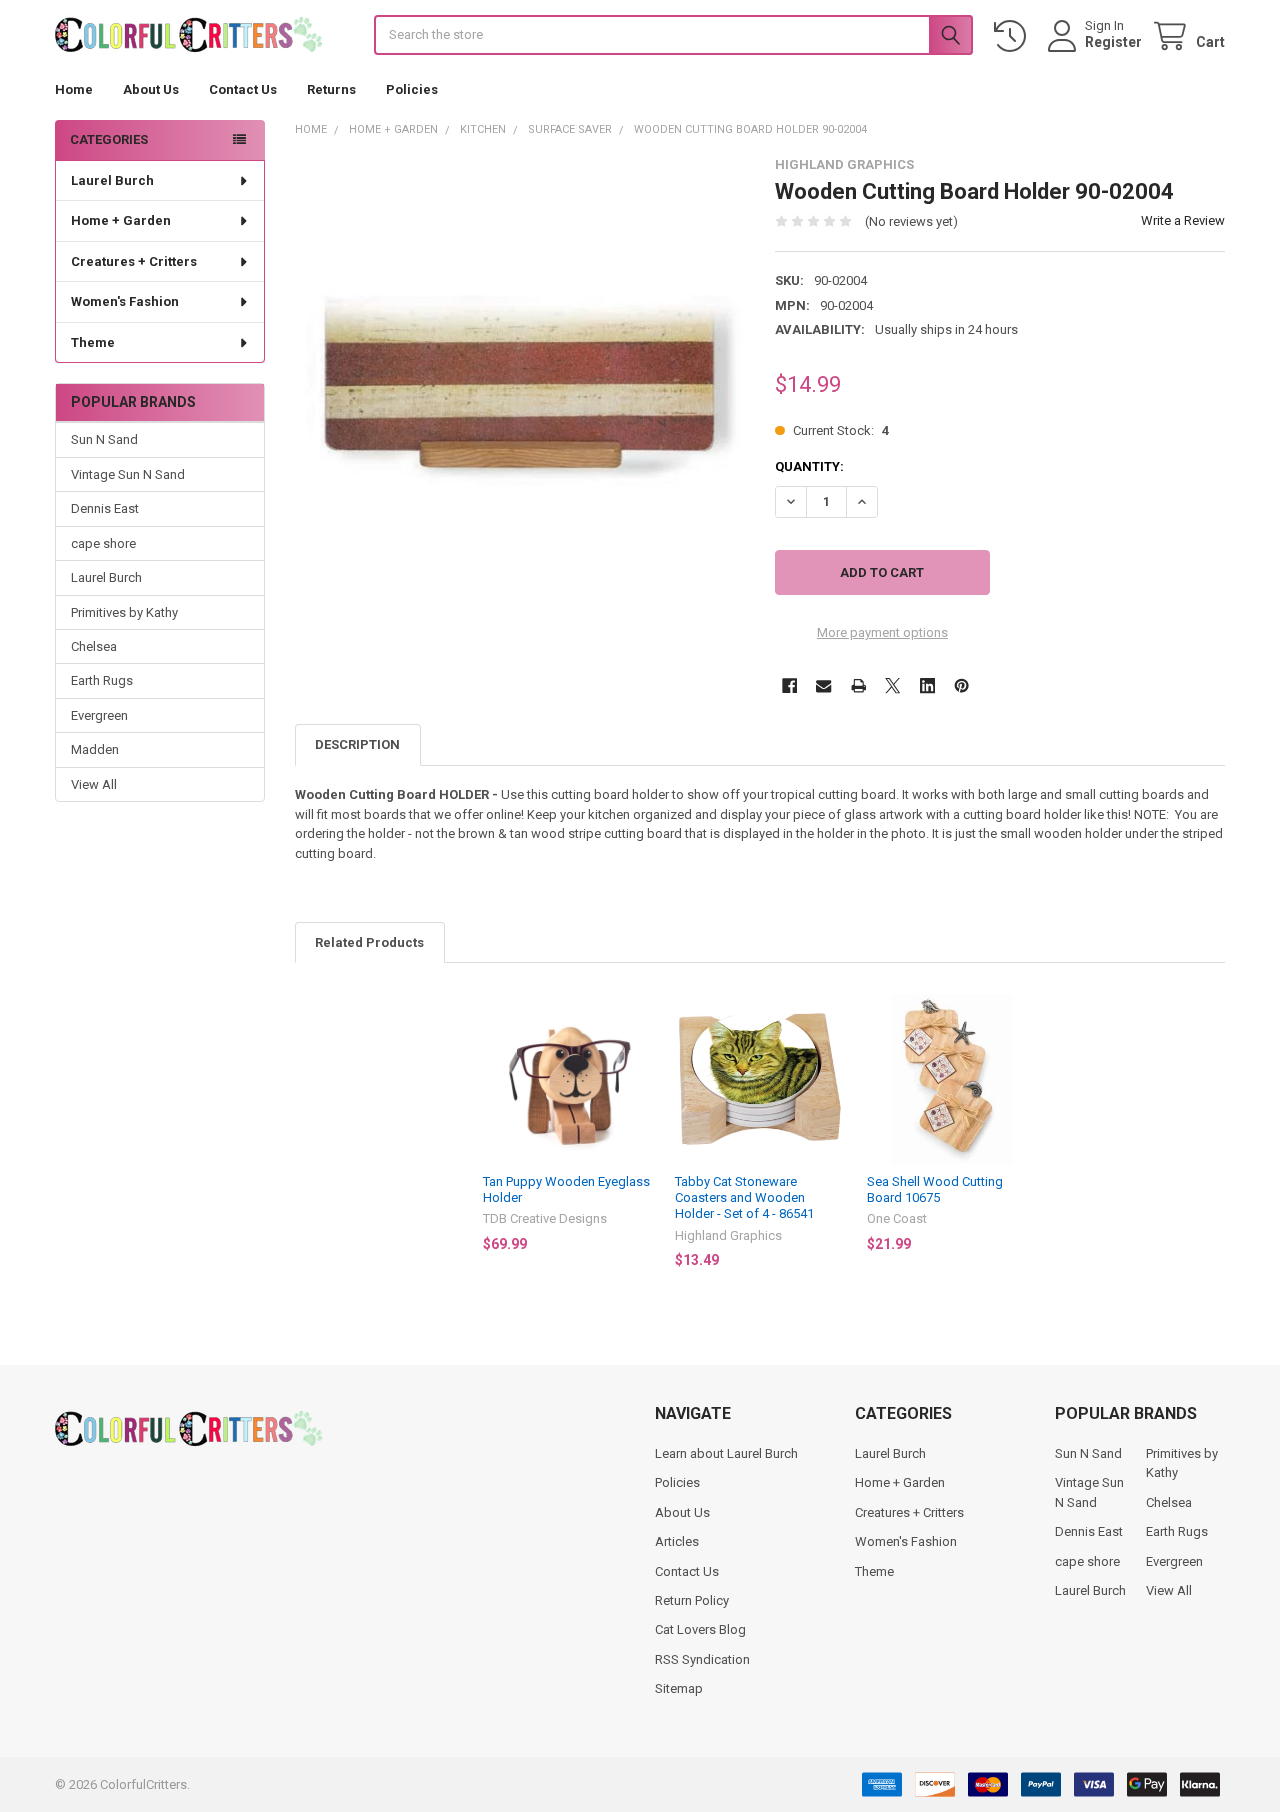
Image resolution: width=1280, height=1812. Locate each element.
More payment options (882, 632)
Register (1113, 42)
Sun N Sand (104, 439)
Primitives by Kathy (124, 612)
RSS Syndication (702, 1659)
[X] (892, 685)
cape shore (103, 543)
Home (74, 89)
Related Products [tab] (369, 942)
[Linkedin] (927, 685)
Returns (331, 89)
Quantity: (809, 466)
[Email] (823, 685)
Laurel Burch (112, 180)
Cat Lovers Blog (700, 1629)
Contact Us (243, 89)
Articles (677, 1541)
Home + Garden (121, 220)
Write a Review (1183, 220)
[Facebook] (789, 685)
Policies (412, 89)
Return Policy (692, 1600)
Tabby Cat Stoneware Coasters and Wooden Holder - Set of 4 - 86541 (744, 1198)
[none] (520, 382)
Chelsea (94, 646)
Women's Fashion (125, 301)
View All (94, 784)
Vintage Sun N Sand (128, 474)
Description (357, 744)
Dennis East (105, 508)
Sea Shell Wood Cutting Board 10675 (935, 1189)
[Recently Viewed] (1014, 36)
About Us (151, 89)
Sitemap (679, 1688)
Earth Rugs (102, 680)
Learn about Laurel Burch (726, 1453)
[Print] (858, 685)
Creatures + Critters (134, 261)
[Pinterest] (961, 685)
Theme (93, 342)
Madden (95, 749)
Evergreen (99, 715)
